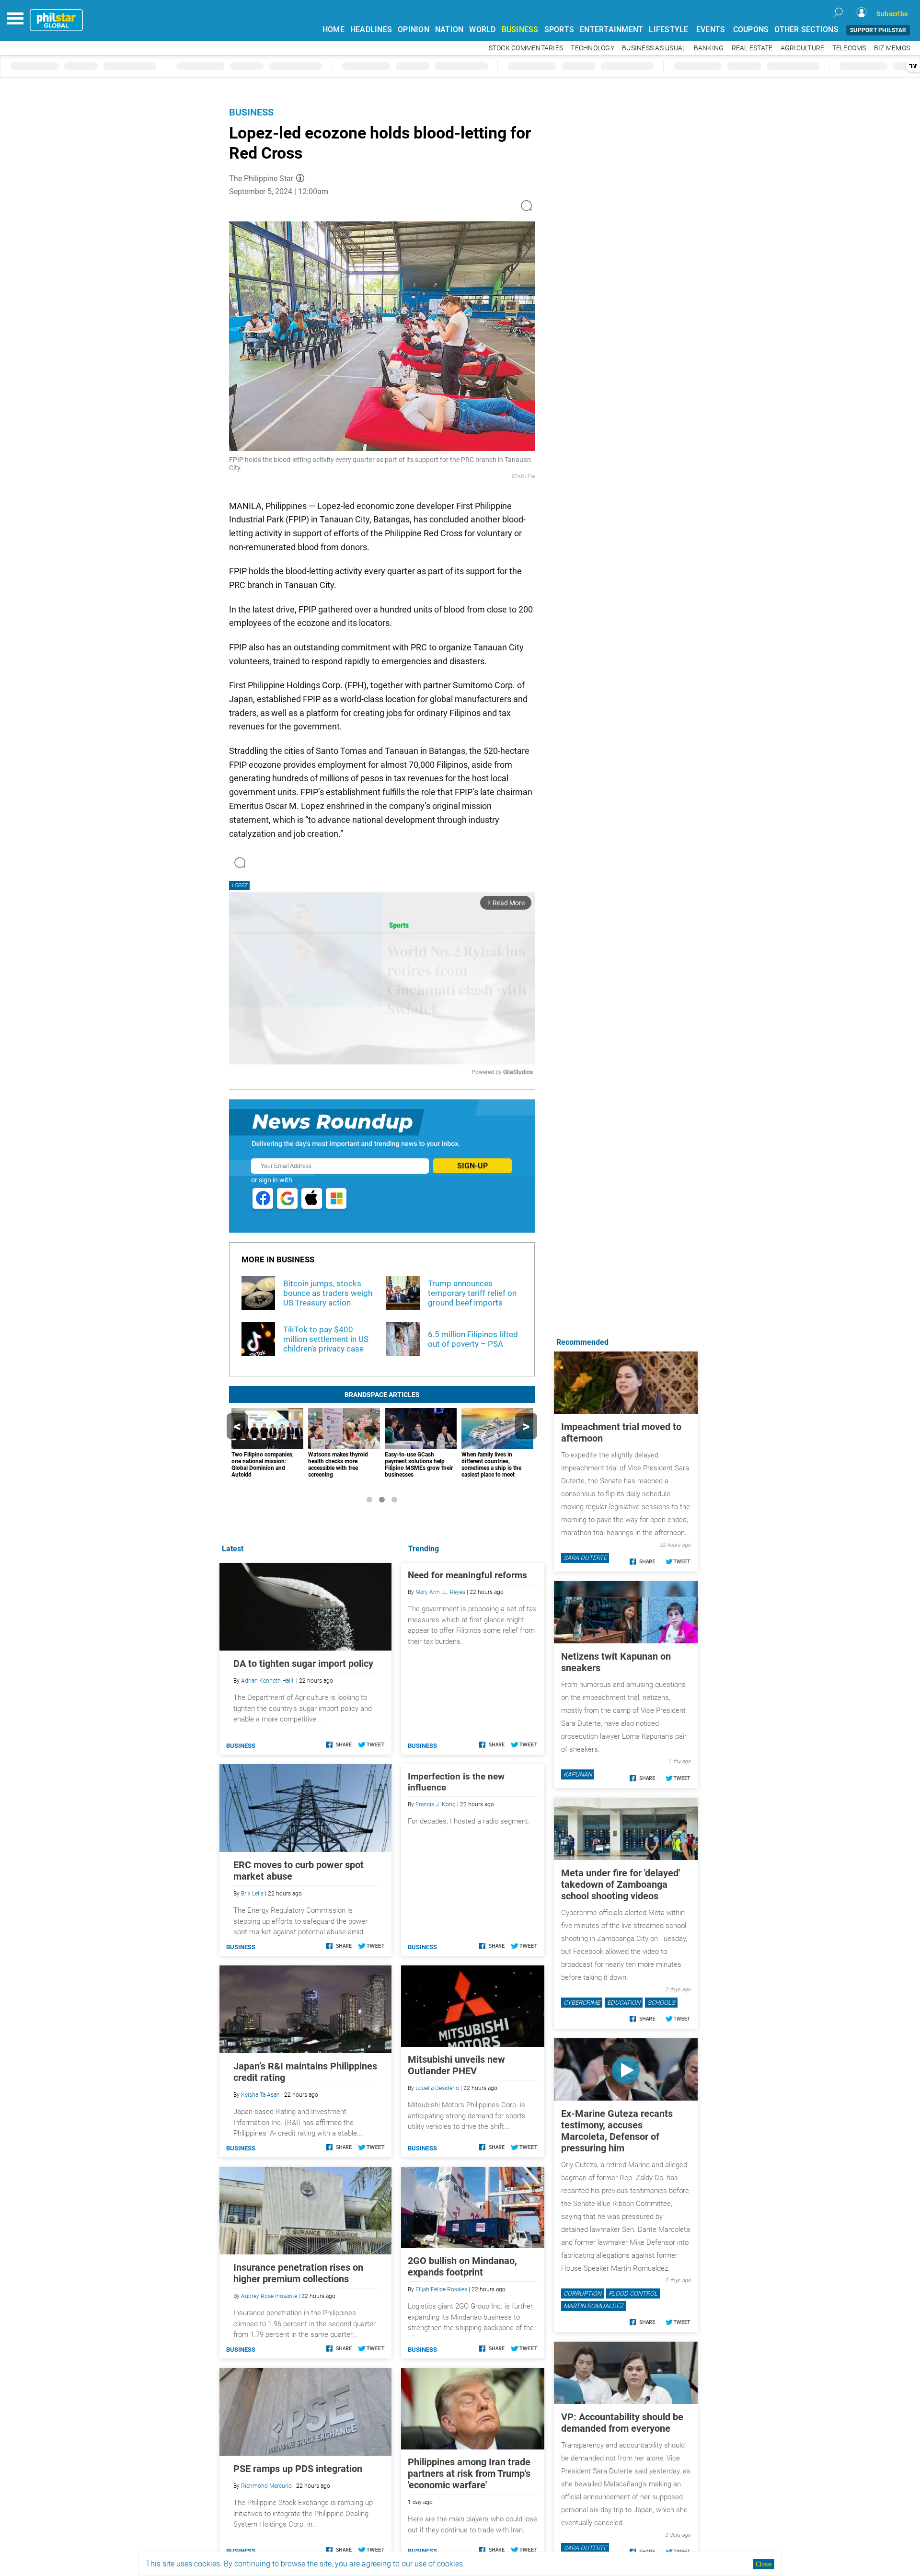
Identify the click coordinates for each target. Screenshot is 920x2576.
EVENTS (711, 29)
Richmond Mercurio (266, 2486)
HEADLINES (371, 29)
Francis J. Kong (436, 1804)
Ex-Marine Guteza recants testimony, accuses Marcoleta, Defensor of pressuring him (617, 2131)
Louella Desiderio (437, 2088)
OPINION (414, 29)
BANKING (709, 48)
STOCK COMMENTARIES (526, 48)
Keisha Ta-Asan (260, 2095)
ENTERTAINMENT (611, 29)
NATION (449, 29)
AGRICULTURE (803, 48)
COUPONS (751, 29)
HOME (333, 29)
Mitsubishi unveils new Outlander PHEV (456, 2065)
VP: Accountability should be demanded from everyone (622, 2423)
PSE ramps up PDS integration (298, 2469)
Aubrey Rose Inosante (269, 2296)
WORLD (482, 29)
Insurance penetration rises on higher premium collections (298, 2273)
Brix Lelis (252, 1894)
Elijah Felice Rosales (441, 2289)
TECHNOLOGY (592, 48)
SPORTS (559, 29)
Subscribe (892, 14)
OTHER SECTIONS (806, 29)
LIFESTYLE (668, 29)
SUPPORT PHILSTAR (878, 30)
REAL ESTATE (752, 48)
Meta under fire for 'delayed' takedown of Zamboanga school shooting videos (621, 1884)
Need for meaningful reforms (467, 1575)
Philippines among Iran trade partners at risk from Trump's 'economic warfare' (469, 2473)
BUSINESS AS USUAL (654, 48)
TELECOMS (849, 48)
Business (251, 112)
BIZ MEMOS (892, 48)
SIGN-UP (472, 1166)
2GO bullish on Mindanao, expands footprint (462, 2266)
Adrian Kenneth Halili (268, 1681)
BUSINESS (520, 29)
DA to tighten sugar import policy (303, 1663)
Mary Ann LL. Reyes (440, 1592)
